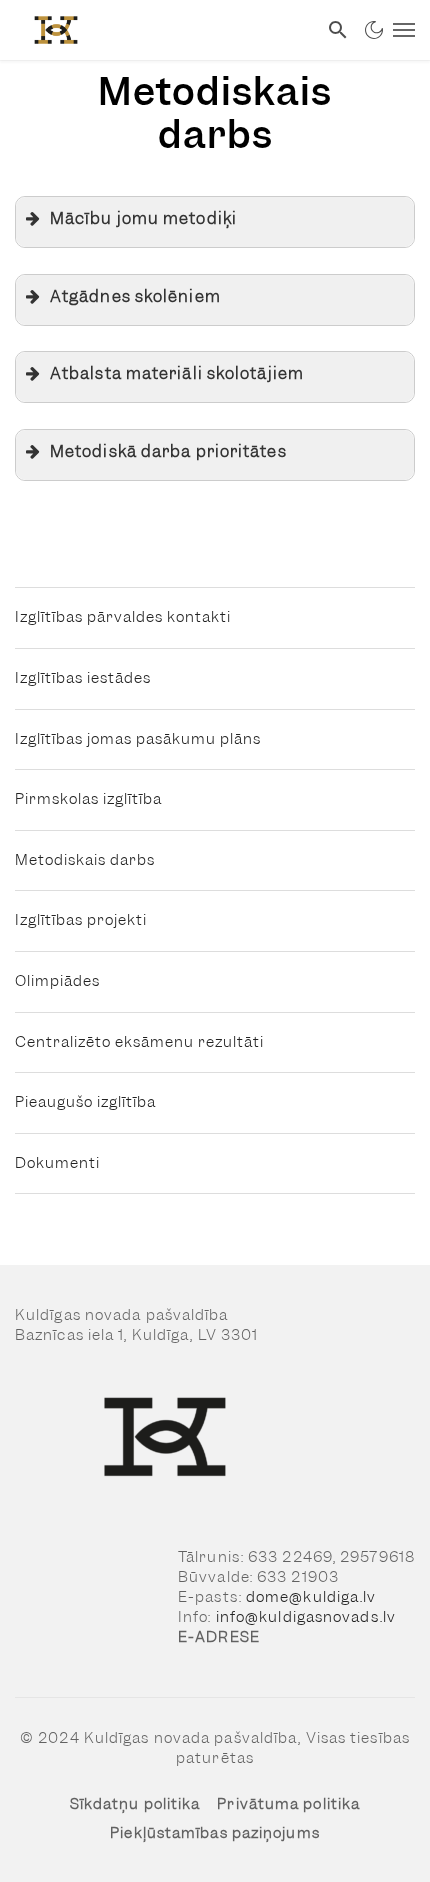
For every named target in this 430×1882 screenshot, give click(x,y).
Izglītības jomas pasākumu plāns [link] (138, 739)
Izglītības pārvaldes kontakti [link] (123, 617)
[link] (158, 30)
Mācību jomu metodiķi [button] (143, 218)
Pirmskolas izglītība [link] (88, 799)
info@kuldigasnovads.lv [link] (306, 1617)
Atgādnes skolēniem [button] (135, 296)
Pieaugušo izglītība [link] (85, 1102)
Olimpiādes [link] (57, 981)
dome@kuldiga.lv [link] (311, 1597)
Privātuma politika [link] (288, 1804)
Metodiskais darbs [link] (85, 860)
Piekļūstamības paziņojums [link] (215, 1833)
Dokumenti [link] (57, 1163)
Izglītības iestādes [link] (83, 678)
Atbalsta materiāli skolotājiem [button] (177, 373)
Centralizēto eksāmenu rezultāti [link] (139, 1042)
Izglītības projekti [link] (81, 920)
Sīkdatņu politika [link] (135, 1804)
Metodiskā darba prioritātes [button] (168, 451)
